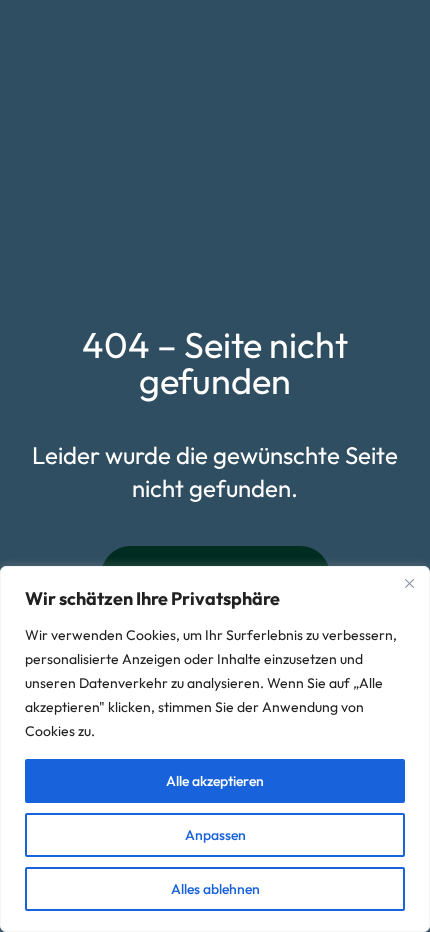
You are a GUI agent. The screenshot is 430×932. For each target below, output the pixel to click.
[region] (215, 749)
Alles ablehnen (215, 889)
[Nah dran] (409, 583)
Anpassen (215, 835)
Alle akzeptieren (215, 781)
